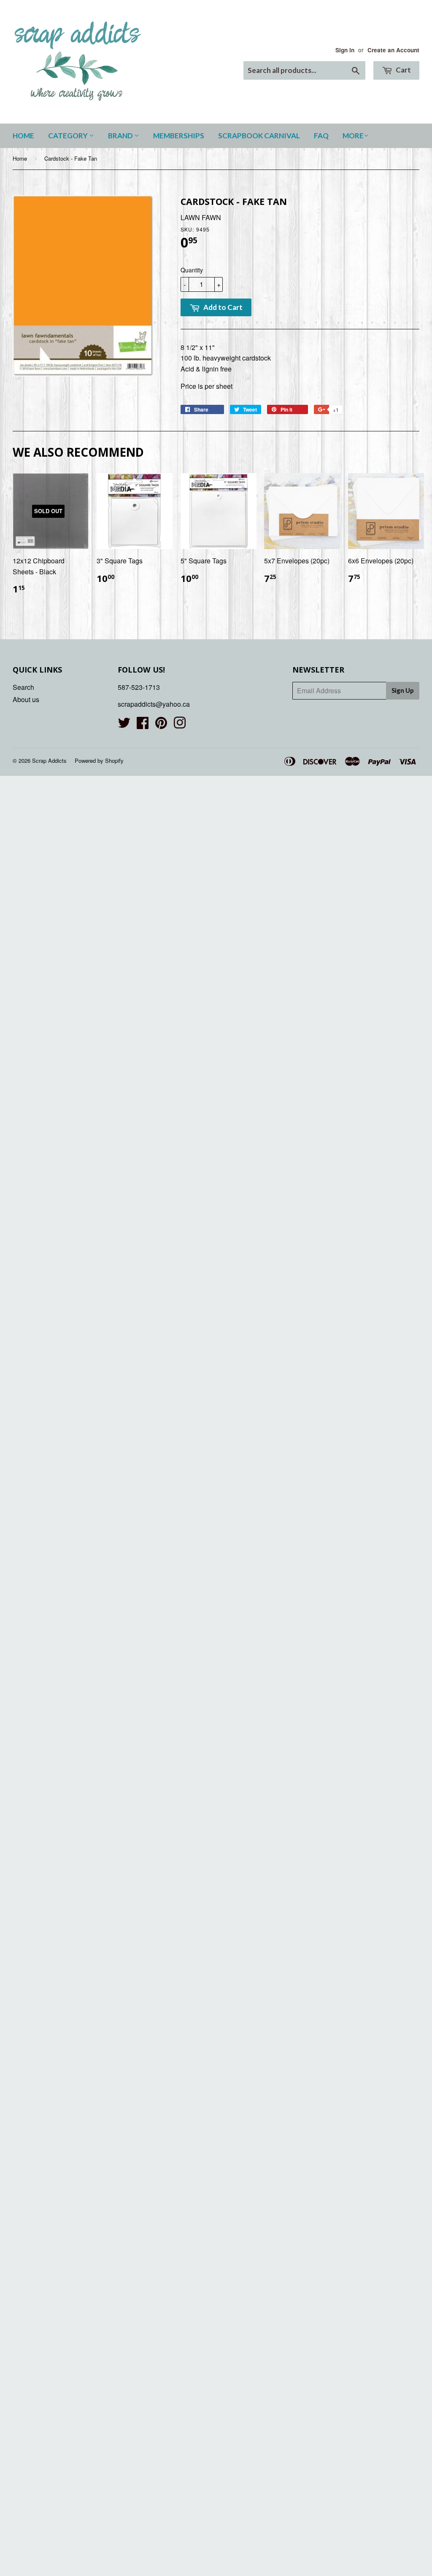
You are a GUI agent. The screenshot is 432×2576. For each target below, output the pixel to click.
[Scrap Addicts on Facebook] (143, 725)
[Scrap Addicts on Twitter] (124, 725)
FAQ (321, 136)
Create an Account (393, 50)
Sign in (345, 50)
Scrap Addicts (49, 760)
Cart (403, 70)
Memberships (179, 136)
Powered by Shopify (99, 760)
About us (26, 699)
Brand (121, 136)
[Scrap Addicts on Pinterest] (161, 725)
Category (69, 136)
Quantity (192, 270)
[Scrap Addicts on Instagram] (180, 725)
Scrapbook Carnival (259, 136)
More (353, 136)
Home (23, 136)
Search (23, 687)
